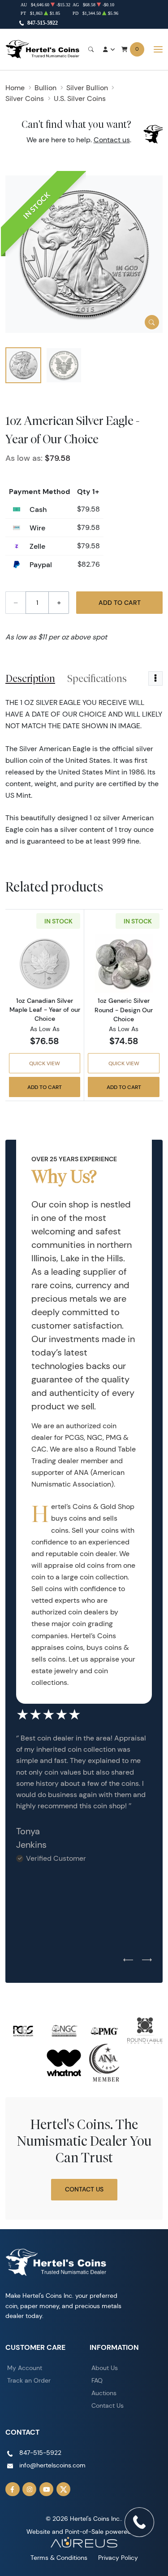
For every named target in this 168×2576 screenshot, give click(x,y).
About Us (105, 2368)
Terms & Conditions (59, 2558)
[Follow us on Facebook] (13, 2489)
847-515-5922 (43, 23)
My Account (25, 2368)
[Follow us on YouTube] (47, 2489)
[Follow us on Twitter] (64, 2489)
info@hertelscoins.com (52, 2465)
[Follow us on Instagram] (30, 2489)
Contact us (112, 140)
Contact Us (84, 2189)
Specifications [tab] (97, 678)
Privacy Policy (118, 2558)
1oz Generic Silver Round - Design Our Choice (124, 1010)
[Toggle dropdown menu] (155, 678)
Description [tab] (30, 678)
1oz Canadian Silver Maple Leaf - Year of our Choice (45, 1010)
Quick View (45, 1063)
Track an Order (29, 2380)
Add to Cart (120, 603)
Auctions (104, 2393)
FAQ (97, 2380)
